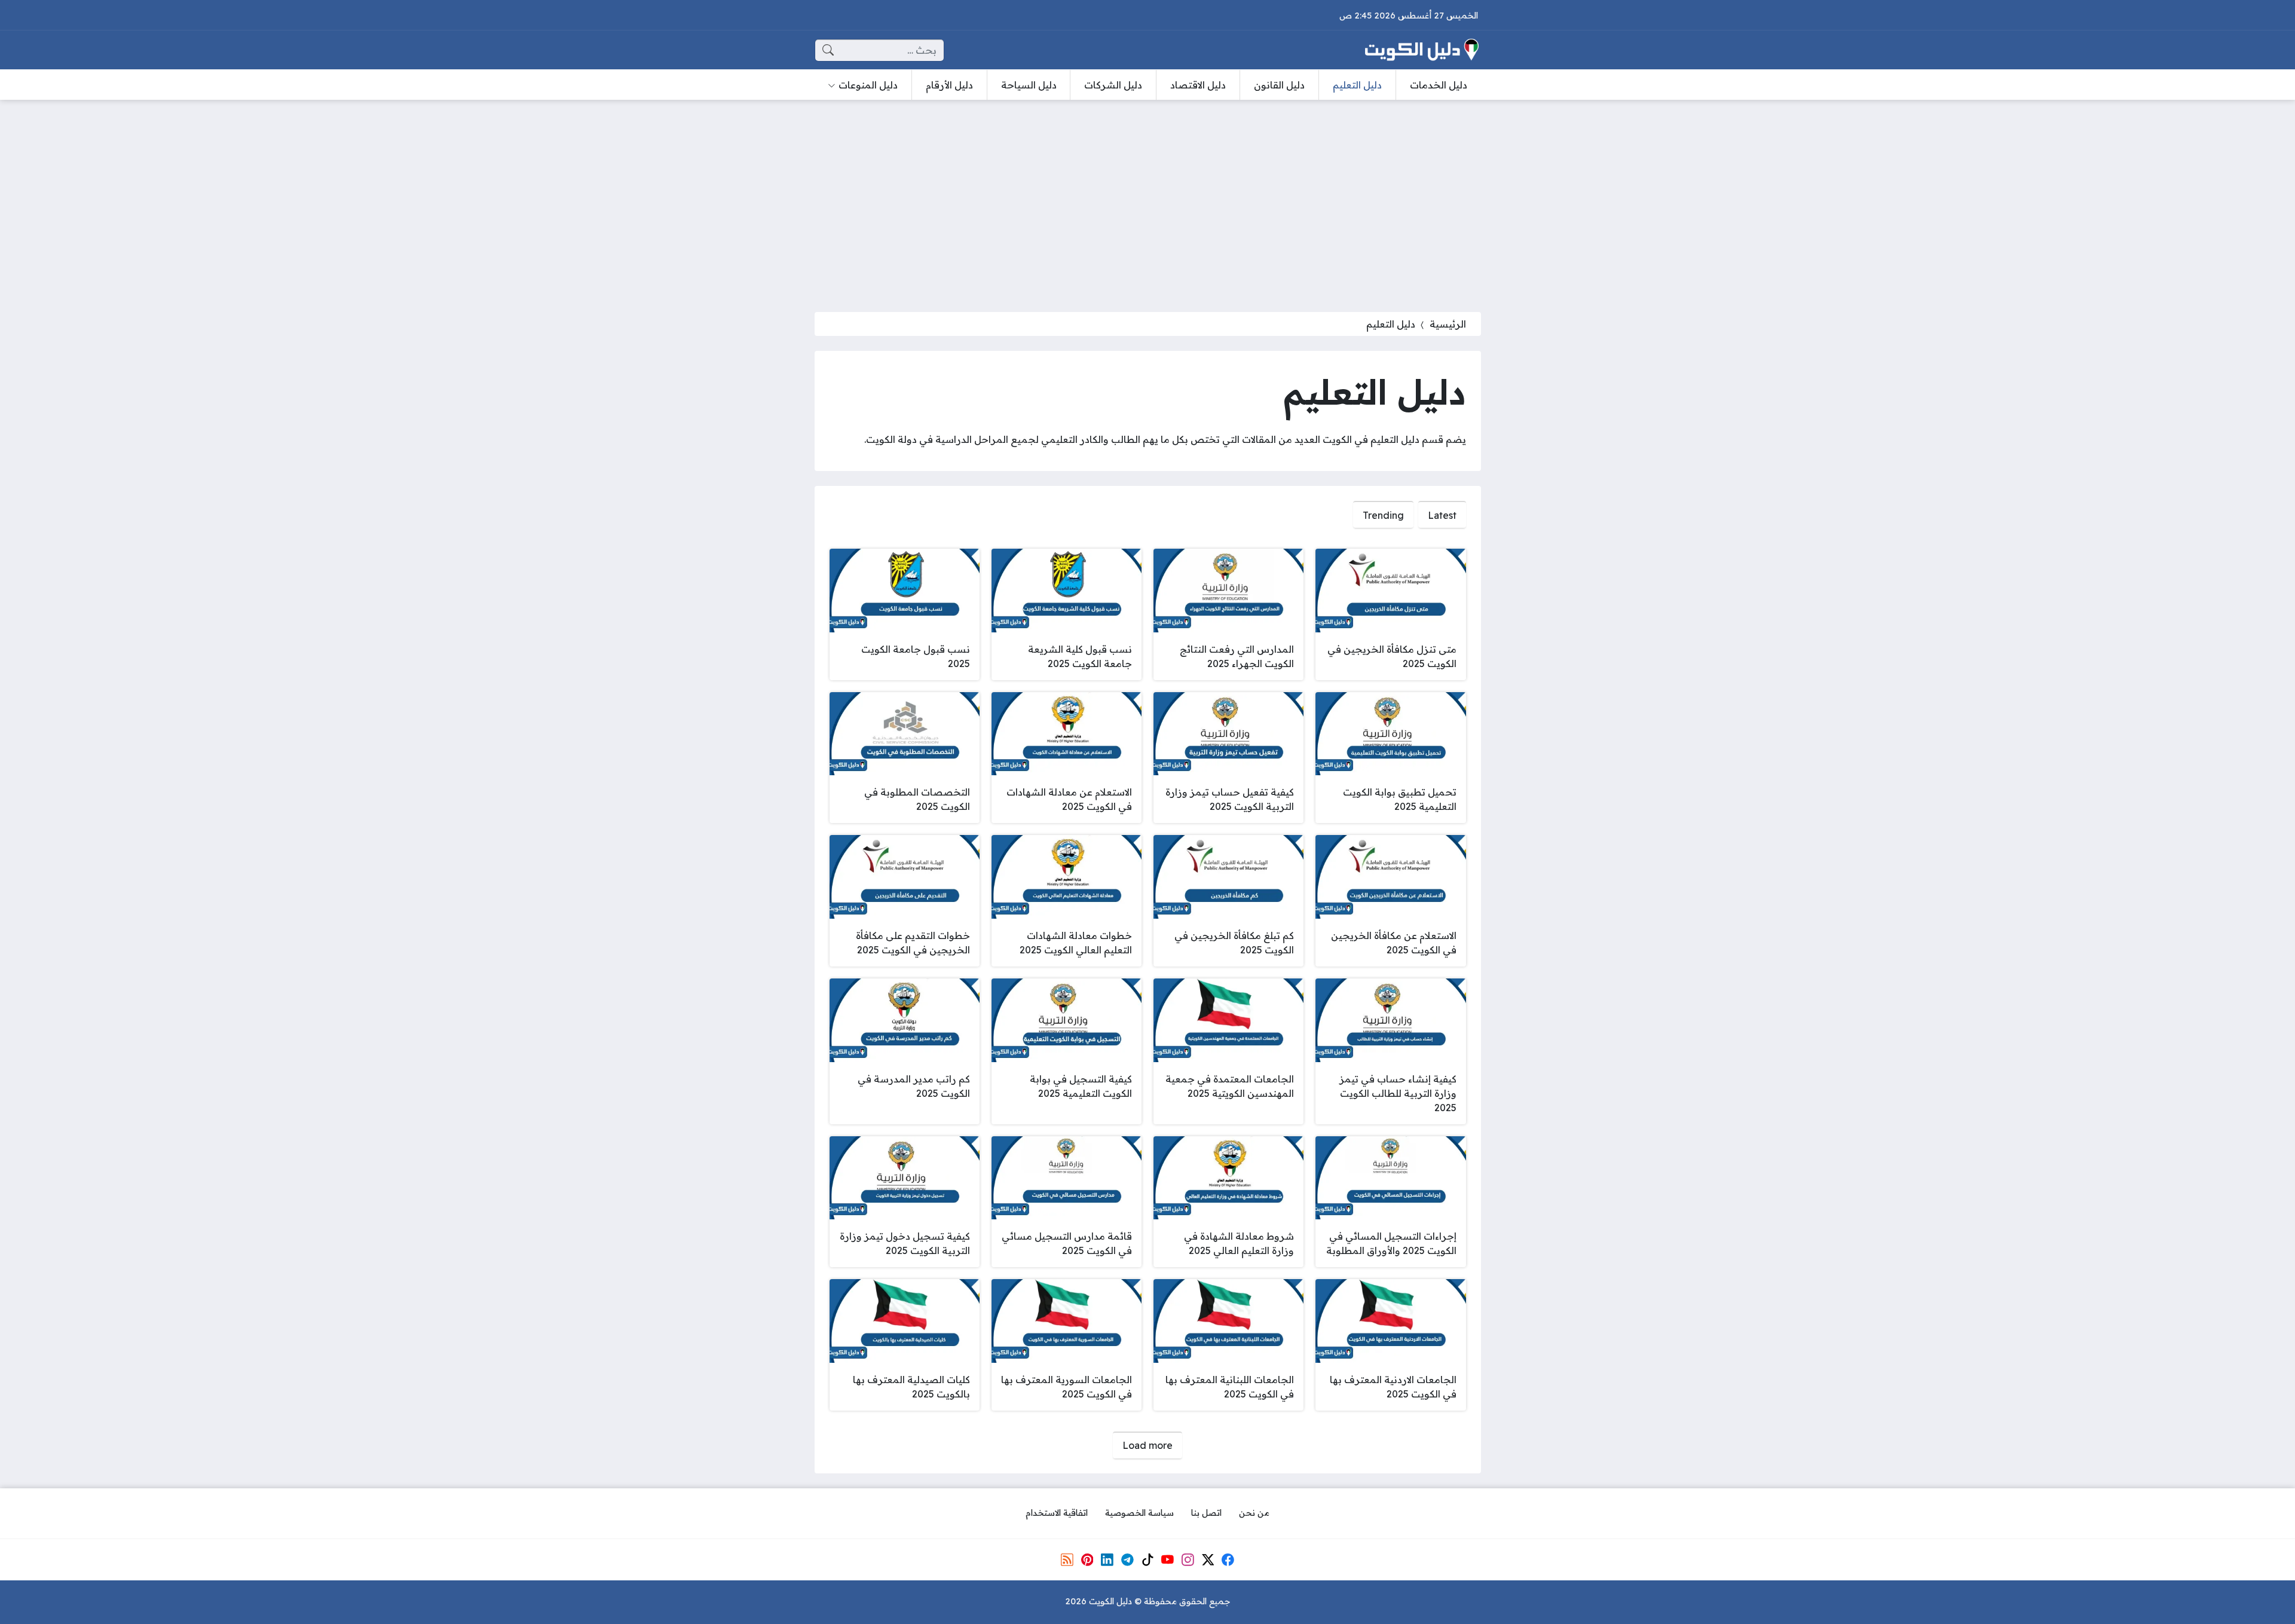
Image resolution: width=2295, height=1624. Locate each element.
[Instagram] (1188, 1559)
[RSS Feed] (1067, 1559)
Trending (1383, 515)
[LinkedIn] (1107, 1559)
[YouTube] (1167, 1559)
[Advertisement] (1147, 198)
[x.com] (1208, 1559)
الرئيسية (1448, 324)
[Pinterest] (1087, 1559)
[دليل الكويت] (1422, 50)
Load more (1147, 1445)
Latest (1442, 515)
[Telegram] (1127, 1559)
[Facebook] (1228, 1559)
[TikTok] (1147, 1559)
